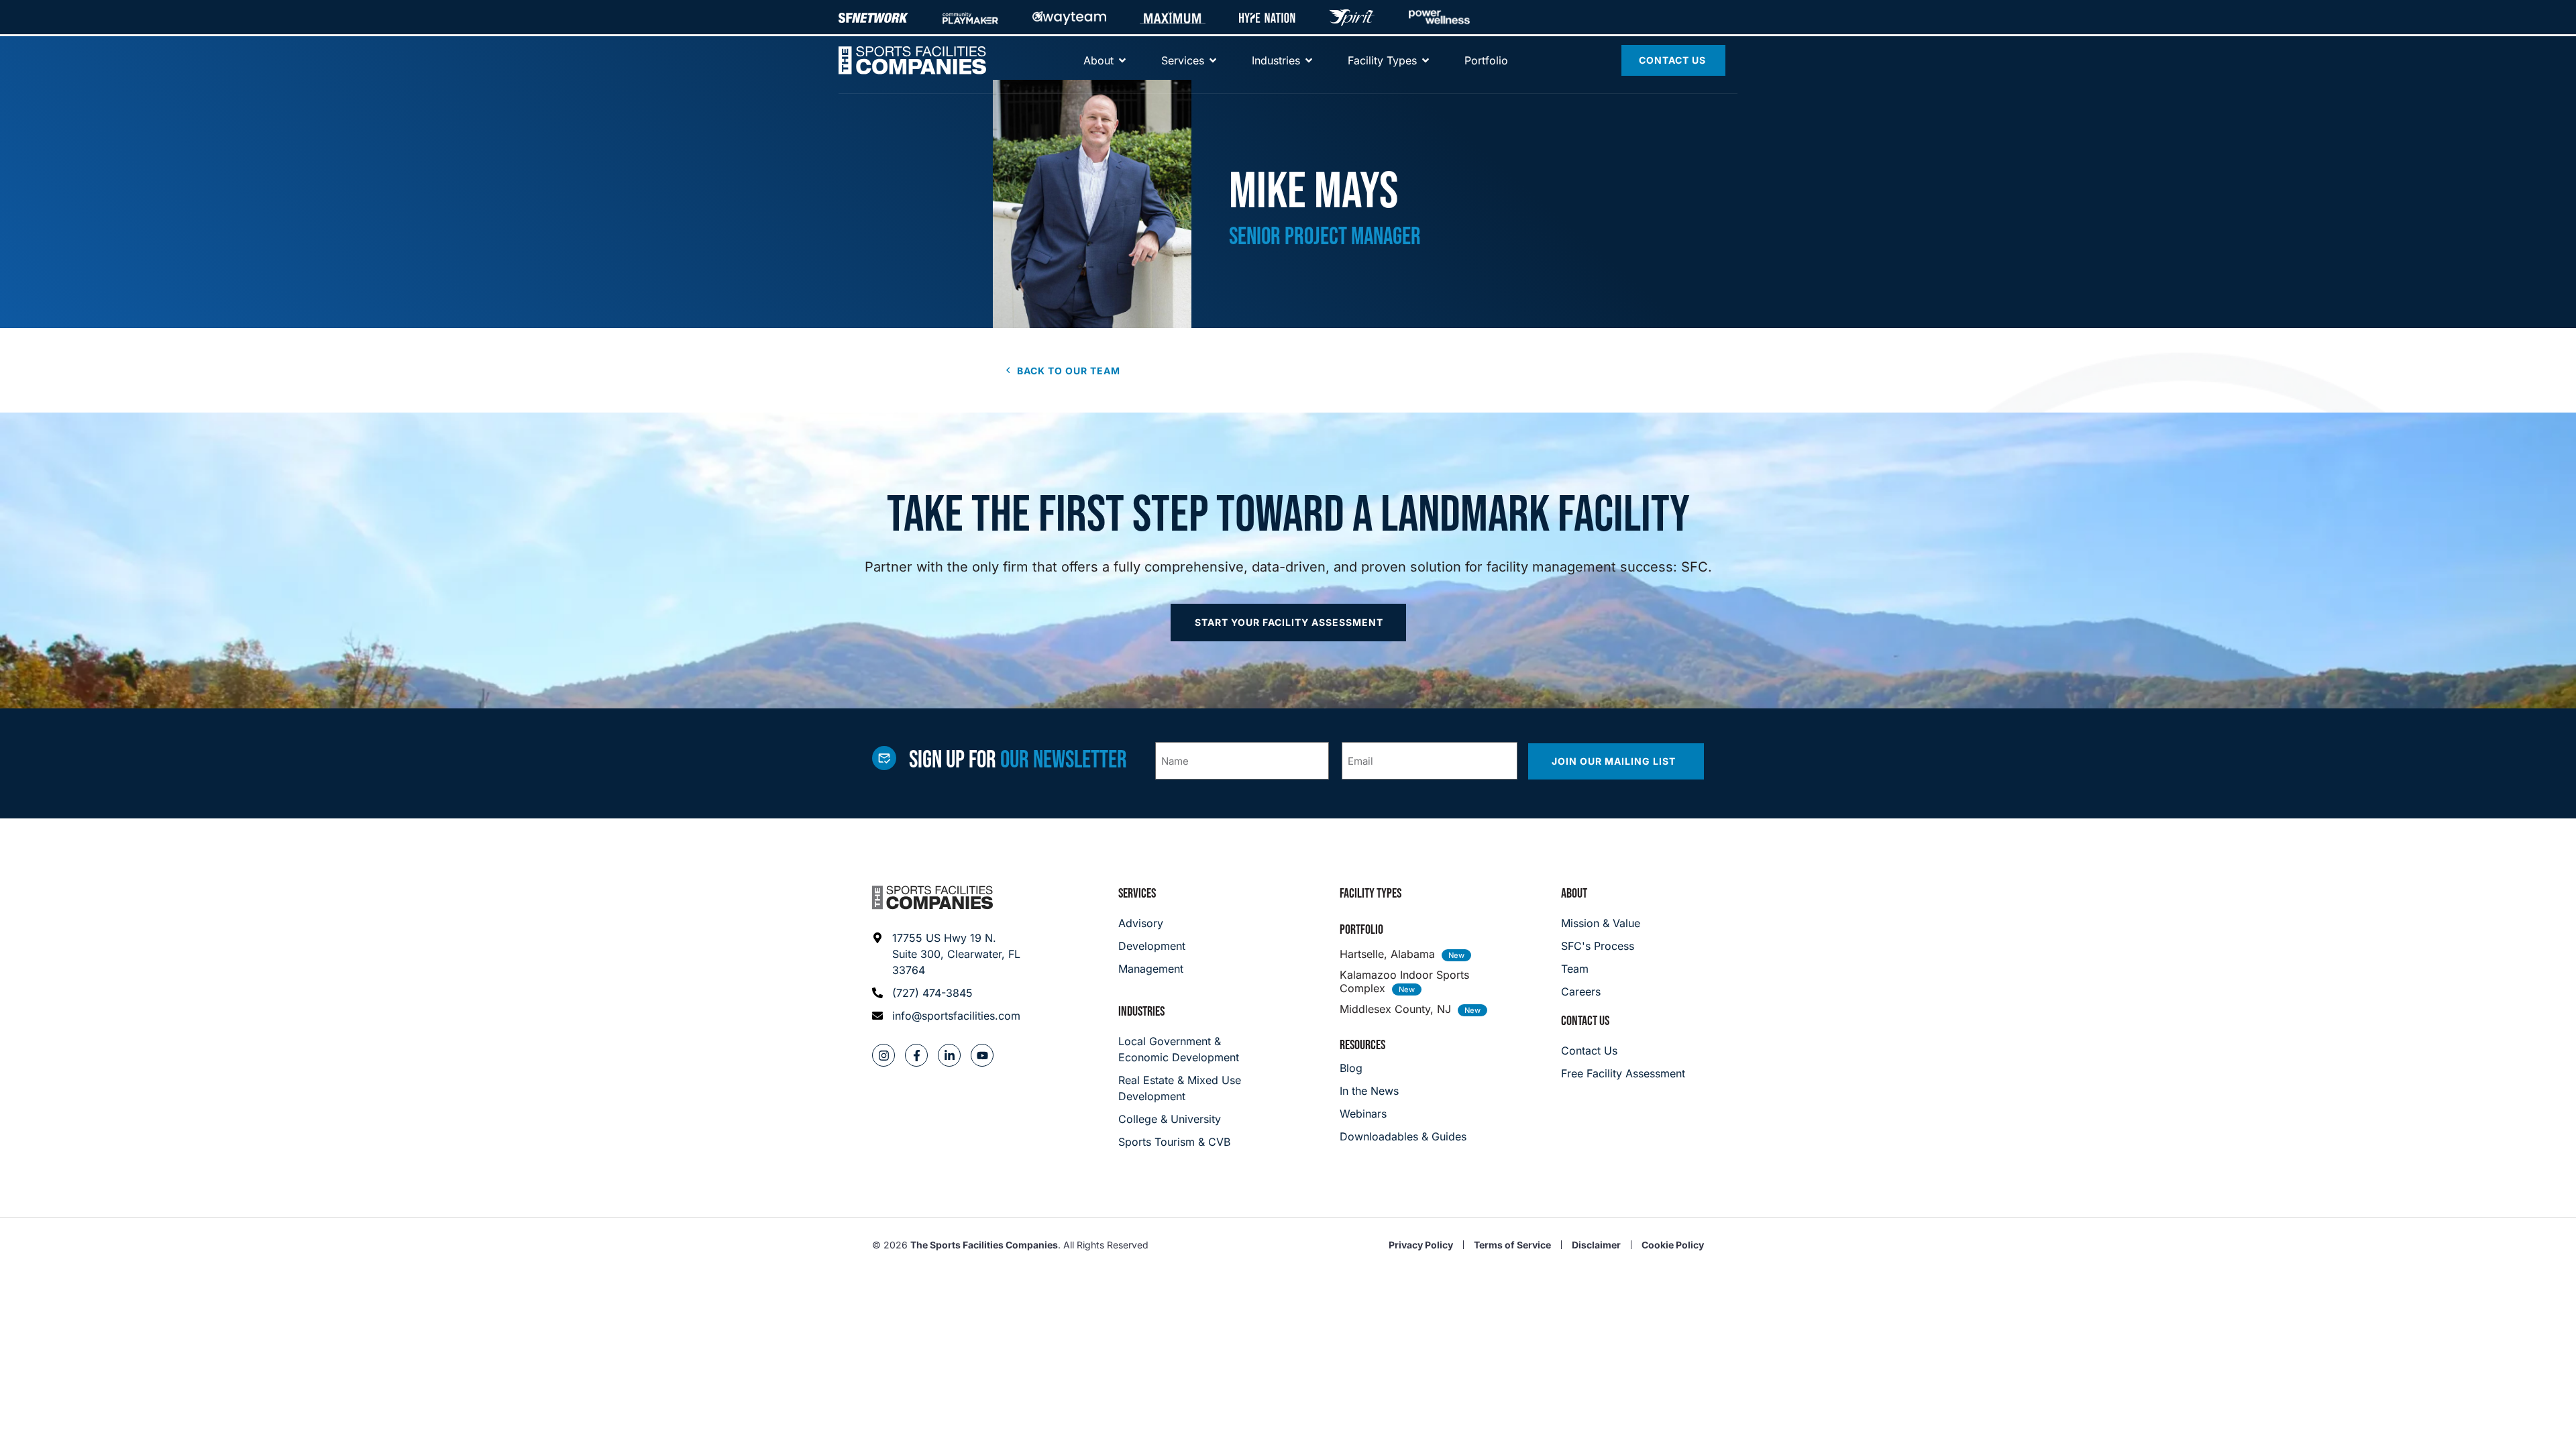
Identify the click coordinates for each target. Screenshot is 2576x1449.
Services (1137, 894)
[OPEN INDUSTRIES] (1309, 60)
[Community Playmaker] (970, 17)
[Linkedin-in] (949, 1055)
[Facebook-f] (916, 1055)
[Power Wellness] (1439, 17)
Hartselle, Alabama (1387, 954)
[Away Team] (1069, 17)
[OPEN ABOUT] (1122, 60)
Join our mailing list (1615, 761)
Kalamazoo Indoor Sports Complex (1404, 981)
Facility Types (1371, 894)
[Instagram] (883, 1055)
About (1574, 894)
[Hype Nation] (1267, 17)
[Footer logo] (932, 898)
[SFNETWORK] (873, 17)
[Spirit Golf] (1352, 17)
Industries (1141, 1012)
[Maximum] (1173, 17)
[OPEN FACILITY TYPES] (1426, 60)
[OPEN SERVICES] (1213, 60)
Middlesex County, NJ (1395, 1009)
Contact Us (1585, 1021)
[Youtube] (982, 1055)
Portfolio (1361, 930)
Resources (1362, 1045)
